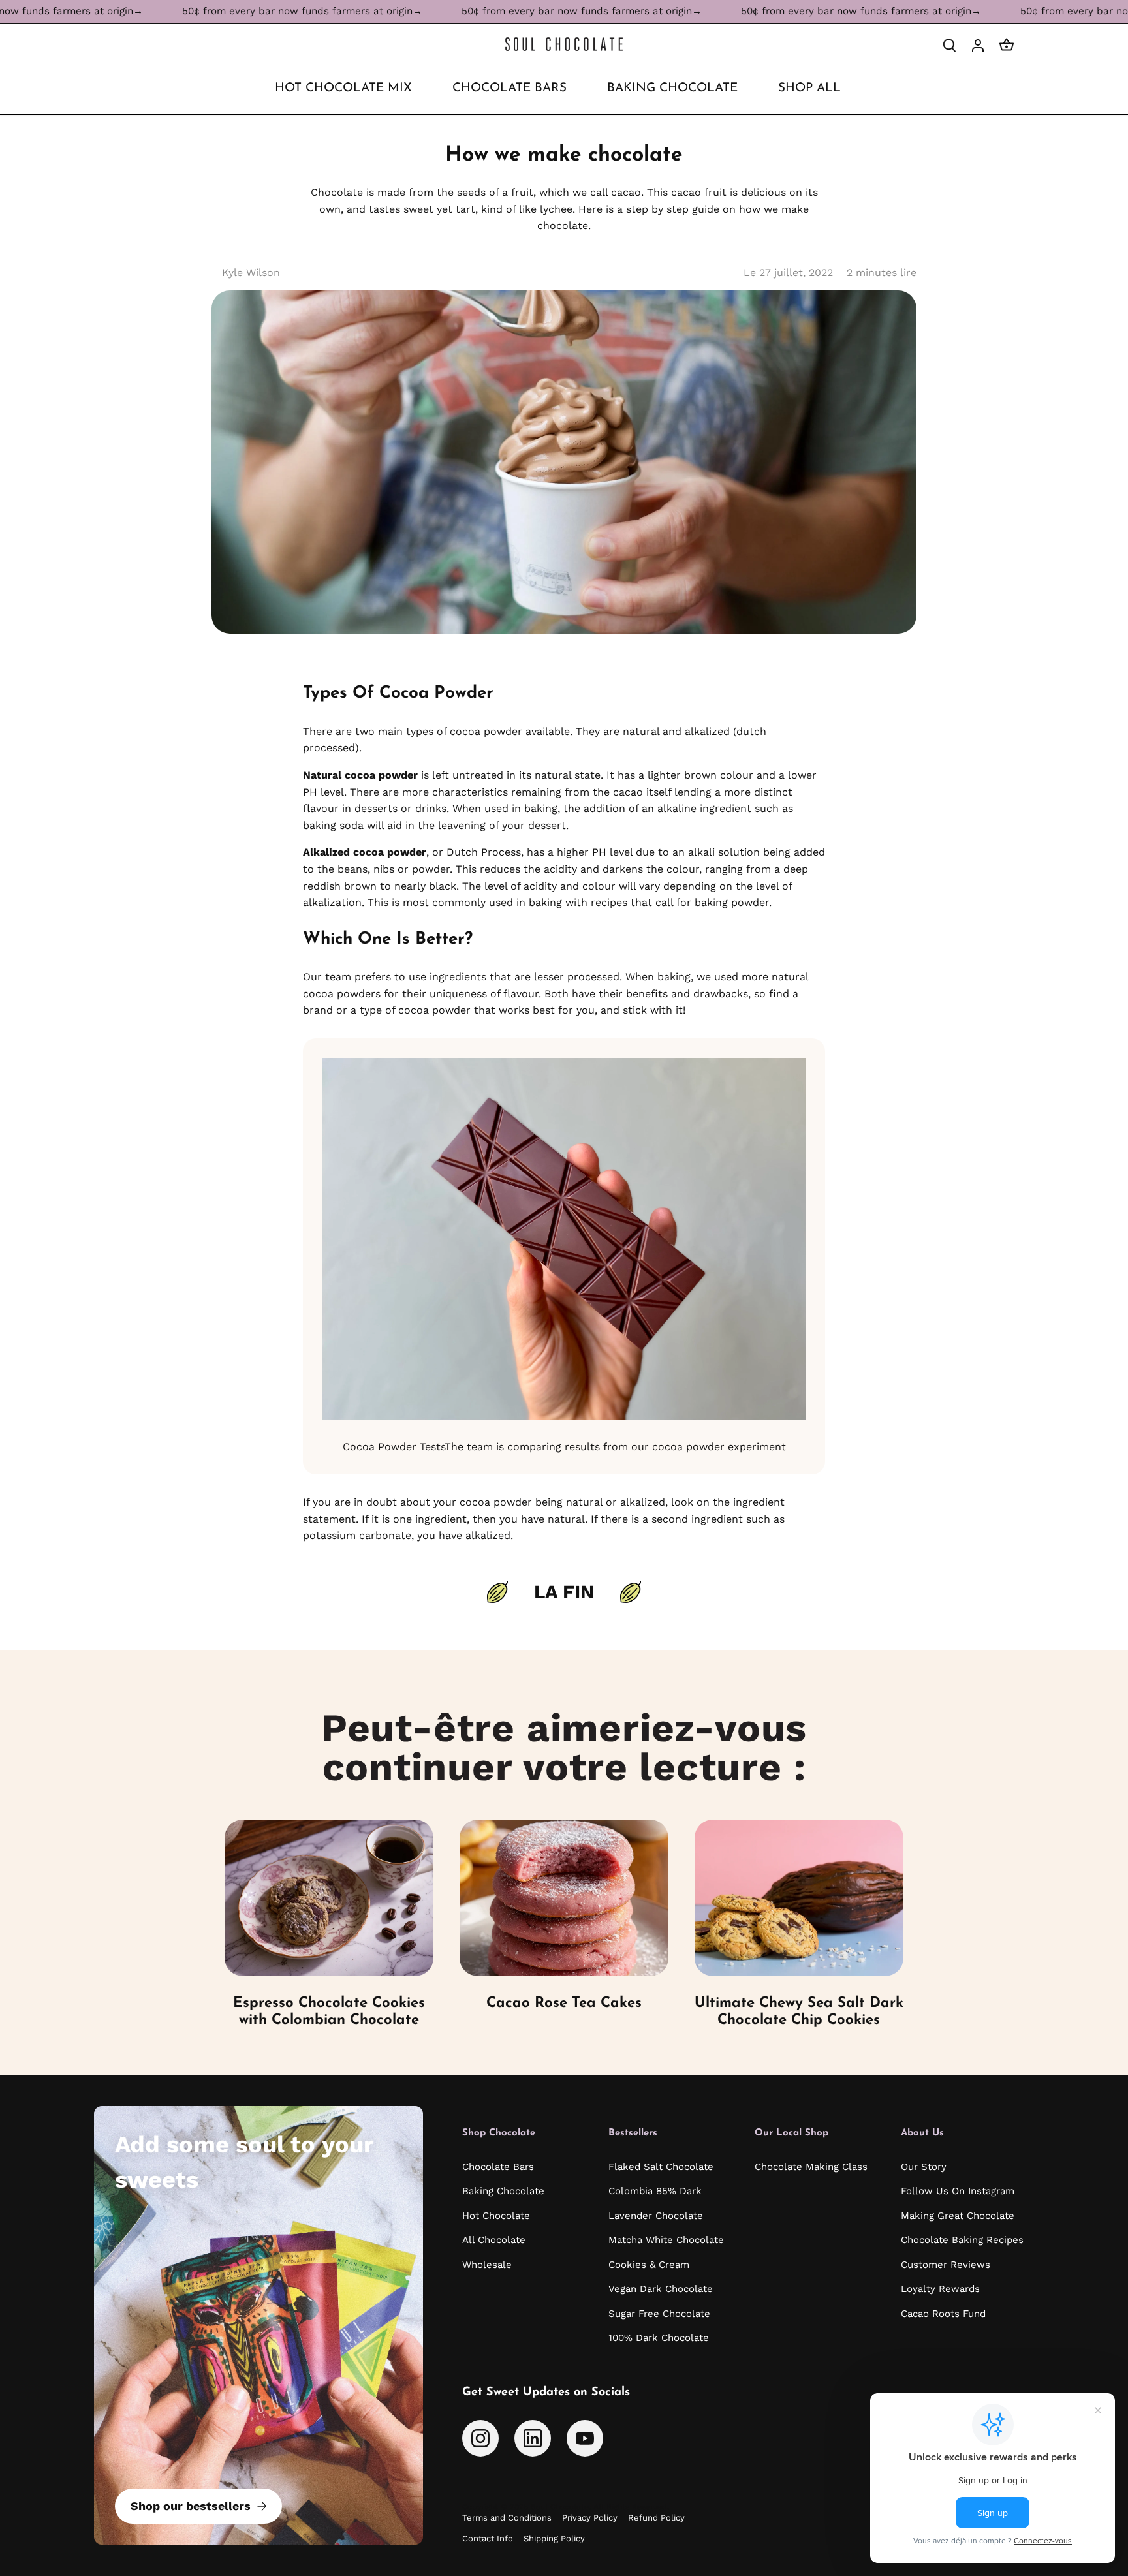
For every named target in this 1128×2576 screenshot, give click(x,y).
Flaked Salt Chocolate (661, 2167)
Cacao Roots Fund (943, 2314)
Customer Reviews (946, 2265)
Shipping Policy (554, 2538)
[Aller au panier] (1007, 45)
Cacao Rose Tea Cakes (564, 2003)
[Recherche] (949, 45)
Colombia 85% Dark (655, 2191)
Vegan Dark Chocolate (661, 2289)
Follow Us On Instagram (958, 2191)
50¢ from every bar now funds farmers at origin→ (215, 11)
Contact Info (488, 2538)
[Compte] (978, 45)
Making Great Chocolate (958, 2216)
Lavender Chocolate (656, 2216)
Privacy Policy (590, 2518)
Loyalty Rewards (940, 2289)
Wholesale (487, 2265)
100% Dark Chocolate (659, 2338)
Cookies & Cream (649, 2265)
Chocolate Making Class (811, 2167)
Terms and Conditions (507, 2518)
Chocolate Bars (498, 2167)
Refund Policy (656, 2518)
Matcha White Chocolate (666, 2240)
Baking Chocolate (503, 2191)
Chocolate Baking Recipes (962, 2240)
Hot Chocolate (496, 2216)
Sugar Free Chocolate (659, 2314)
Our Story (924, 2167)
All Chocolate (494, 2240)
